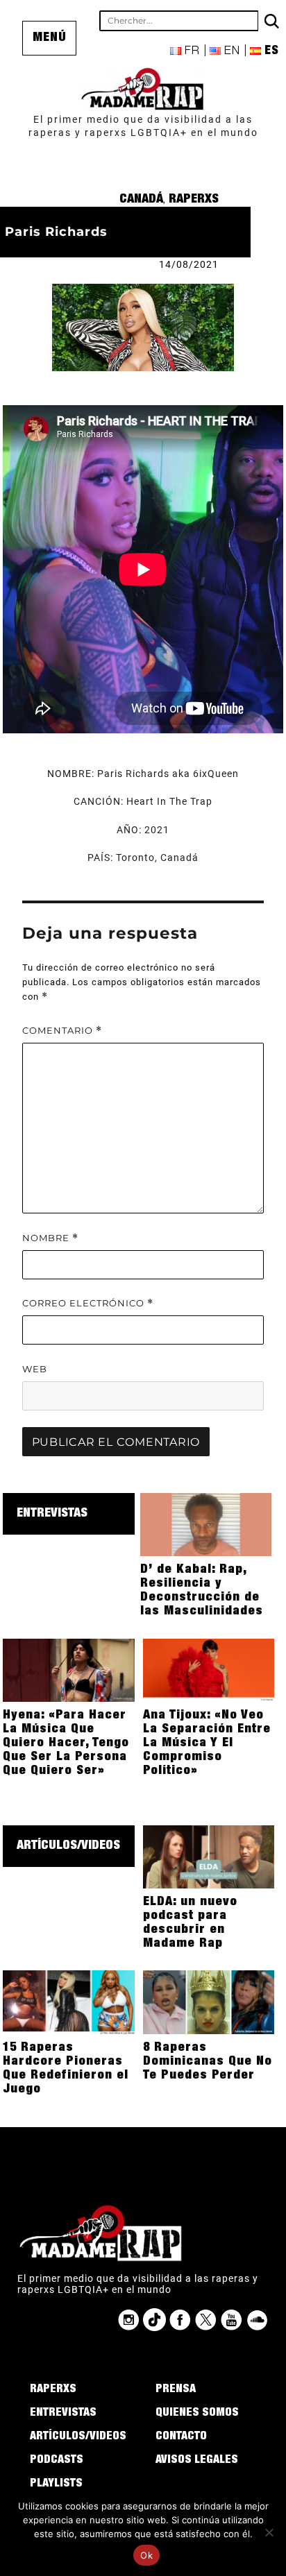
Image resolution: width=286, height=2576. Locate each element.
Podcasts (57, 2461)
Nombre (50, 1238)
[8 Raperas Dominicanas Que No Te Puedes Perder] (209, 2002)
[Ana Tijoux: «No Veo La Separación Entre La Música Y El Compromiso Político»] (209, 1669)
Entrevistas (52, 1514)
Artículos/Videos (68, 1846)
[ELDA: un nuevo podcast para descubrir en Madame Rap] (209, 1856)
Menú (50, 38)
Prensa (176, 2390)
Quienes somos (197, 2414)
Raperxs (194, 200)
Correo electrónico (88, 1303)
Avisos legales (197, 2461)
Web (35, 1369)
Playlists (56, 2484)
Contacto (181, 2437)
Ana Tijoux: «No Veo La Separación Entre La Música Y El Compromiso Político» (207, 1743)
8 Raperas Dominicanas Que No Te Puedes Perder (208, 2062)
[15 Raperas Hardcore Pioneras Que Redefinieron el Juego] (69, 2002)
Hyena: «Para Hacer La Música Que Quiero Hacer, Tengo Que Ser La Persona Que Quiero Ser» (66, 1743)
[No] (269, 2532)
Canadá (141, 200)
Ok (146, 2555)
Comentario (62, 1031)
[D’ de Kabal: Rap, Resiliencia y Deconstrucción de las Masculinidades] (206, 1524)
